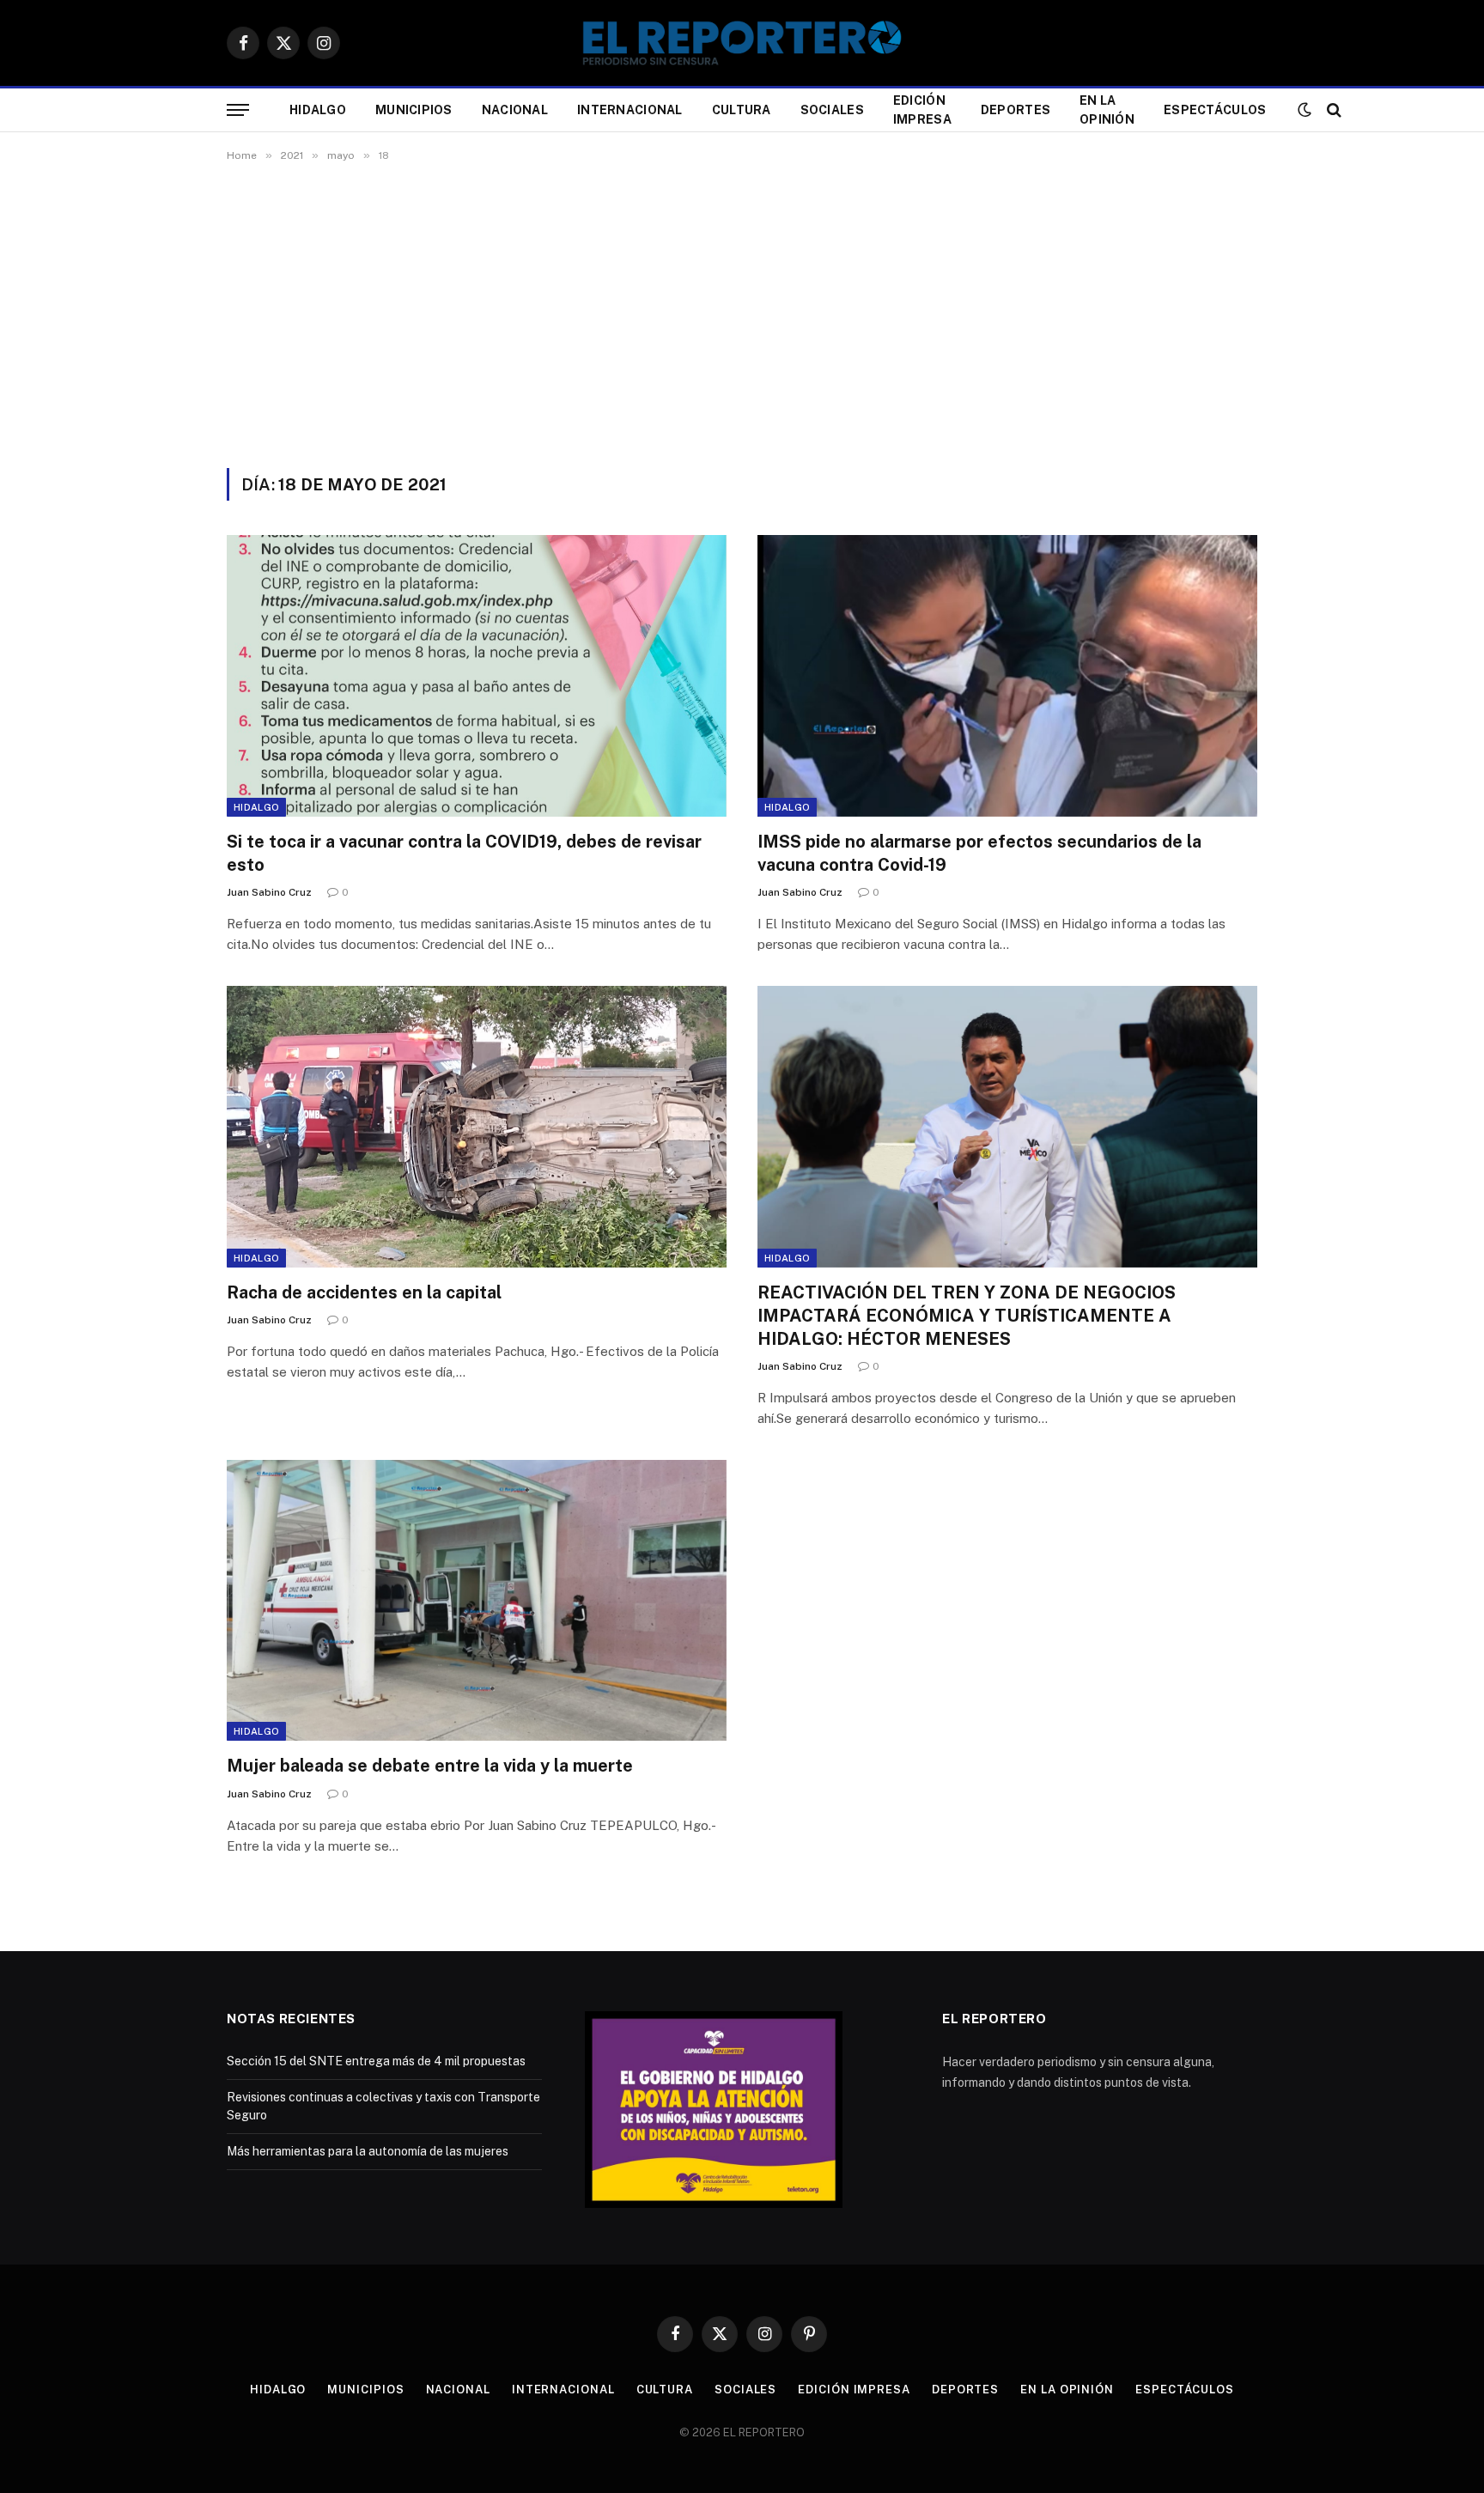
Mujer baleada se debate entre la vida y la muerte (430, 1766)
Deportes (1016, 110)
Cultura (742, 110)
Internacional (630, 110)
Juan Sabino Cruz (269, 892)
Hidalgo (318, 110)
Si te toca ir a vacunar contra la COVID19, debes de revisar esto (464, 853)
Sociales (832, 110)
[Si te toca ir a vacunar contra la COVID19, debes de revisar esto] (477, 675)
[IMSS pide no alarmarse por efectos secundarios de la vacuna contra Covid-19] (1007, 675)
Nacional (515, 110)
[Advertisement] (742, 312)
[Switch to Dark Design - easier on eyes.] (1305, 110)
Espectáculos (1215, 110)
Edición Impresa (922, 110)
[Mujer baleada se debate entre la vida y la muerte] (477, 1600)
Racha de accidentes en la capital (364, 1292)
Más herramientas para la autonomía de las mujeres (368, 2151)
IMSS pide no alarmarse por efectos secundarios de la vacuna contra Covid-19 (979, 853)
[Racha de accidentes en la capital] (477, 1126)
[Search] (1332, 110)
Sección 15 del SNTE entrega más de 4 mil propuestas (376, 2061)
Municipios (414, 110)
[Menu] (238, 110)
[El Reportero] (742, 43)
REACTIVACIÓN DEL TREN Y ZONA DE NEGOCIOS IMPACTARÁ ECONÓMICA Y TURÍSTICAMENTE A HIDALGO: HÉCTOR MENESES (967, 1316)
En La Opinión (1107, 110)
